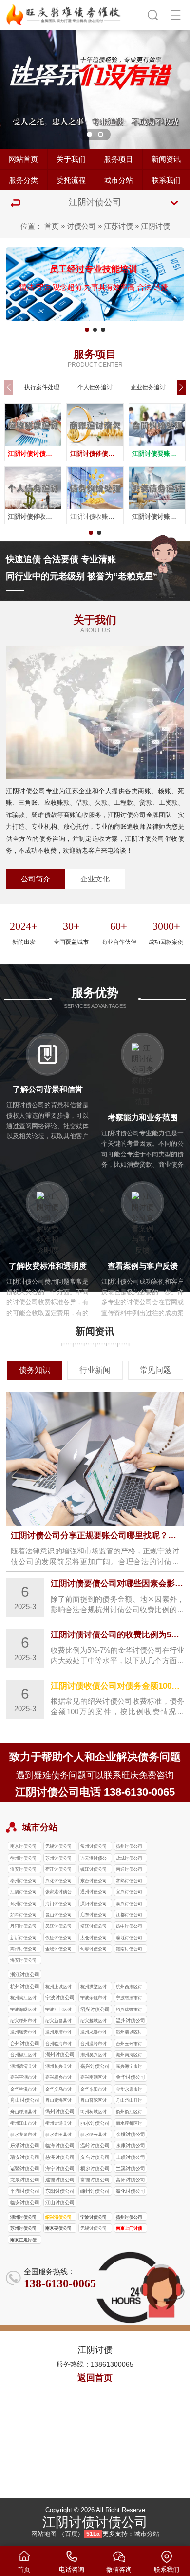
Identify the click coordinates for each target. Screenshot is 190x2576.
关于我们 (71, 159)
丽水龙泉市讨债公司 (23, 2135)
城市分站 (118, 180)
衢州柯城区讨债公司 (94, 2112)
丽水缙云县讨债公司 (94, 2135)
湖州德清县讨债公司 (23, 2067)
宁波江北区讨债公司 (58, 2010)
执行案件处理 (42, 387)
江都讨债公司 (129, 1915)
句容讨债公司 (94, 1949)
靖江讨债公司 (94, 1926)
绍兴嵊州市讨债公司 (23, 2021)
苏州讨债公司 (58, 1858)
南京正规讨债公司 (23, 2241)
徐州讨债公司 (23, 1858)
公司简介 (36, 879)
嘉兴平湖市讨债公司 (23, 2078)
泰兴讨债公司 (129, 1904)
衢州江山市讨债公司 (23, 2124)
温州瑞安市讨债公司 (23, 2033)
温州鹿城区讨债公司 (129, 2033)
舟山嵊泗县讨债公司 (23, 2112)
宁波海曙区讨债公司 (23, 2010)
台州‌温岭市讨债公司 (94, 2044)
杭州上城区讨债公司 (58, 1987)
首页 (52, 226)
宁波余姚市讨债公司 (94, 1999)
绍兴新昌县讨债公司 (58, 2021)
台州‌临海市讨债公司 (58, 2044)
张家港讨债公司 (58, 1893)
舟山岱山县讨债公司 (129, 2101)
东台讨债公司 (94, 1881)
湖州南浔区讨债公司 (129, 2056)
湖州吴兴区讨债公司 (94, 2056)
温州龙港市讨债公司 (94, 2033)
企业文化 (95, 879)
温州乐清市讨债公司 (58, 2033)
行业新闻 (95, 1370)
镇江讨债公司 (94, 1869)
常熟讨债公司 (129, 1881)
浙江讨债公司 (25, 1975)
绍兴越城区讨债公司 (94, 2021)
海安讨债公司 (23, 1960)
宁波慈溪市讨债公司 (129, 1999)
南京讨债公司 (23, 1846)
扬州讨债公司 (129, 1846)
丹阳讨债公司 (23, 1926)
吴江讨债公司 (58, 1926)
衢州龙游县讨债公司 (58, 2124)
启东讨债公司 (94, 1915)
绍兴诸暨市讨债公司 (129, 2010)
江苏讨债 (118, 226)
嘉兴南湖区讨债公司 (94, 2078)
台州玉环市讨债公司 (129, 2044)
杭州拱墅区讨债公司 (94, 1987)
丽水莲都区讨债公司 (129, 2124)
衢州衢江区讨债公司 (129, 2112)
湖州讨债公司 (23, 2217)
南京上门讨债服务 (129, 2229)
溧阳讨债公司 (94, 1904)
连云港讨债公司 (94, 1859)
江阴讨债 (155, 226)
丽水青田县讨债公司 (58, 2135)
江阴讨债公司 (23, 1892)
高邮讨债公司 (23, 1949)
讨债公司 (81, 226)
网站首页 (23, 159)
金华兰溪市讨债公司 (23, 2090)
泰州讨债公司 (23, 1881)
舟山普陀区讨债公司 (94, 2101)
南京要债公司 (58, 2228)
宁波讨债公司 (94, 2217)
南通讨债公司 (129, 1869)
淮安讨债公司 (23, 1869)
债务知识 (35, 1370)
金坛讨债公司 (58, 1949)
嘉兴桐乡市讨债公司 (58, 2078)
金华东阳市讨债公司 (94, 2090)
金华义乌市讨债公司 (58, 2090)
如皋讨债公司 (23, 1915)
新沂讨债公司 (23, 1938)
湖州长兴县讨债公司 (58, 2067)
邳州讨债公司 (23, 1904)
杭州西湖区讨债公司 (129, 1987)
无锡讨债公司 (58, 1846)
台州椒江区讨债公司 (23, 2056)
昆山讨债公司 (58, 1915)
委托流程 (71, 180)
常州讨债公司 (94, 1846)
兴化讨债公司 (58, 1881)
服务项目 (118, 159)
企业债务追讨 (148, 387)
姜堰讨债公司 (129, 1938)
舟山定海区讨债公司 (58, 2101)
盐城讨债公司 (129, 1858)
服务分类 (23, 180)
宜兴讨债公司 (129, 1892)
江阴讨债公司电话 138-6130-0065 (95, 1792)
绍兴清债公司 (58, 2217)
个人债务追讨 (95, 387)
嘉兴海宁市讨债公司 (129, 2067)
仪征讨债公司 (58, 1938)
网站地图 (44, 2534)
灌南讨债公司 (129, 1949)
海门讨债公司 (58, 1904)
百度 (71, 2534)
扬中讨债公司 (129, 1926)
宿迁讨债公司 (58, 1869)
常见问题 (155, 1370)
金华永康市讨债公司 (129, 2090)
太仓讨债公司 (94, 1938)
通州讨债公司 (94, 1892)
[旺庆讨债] (64, 13)
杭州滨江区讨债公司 (23, 1999)
